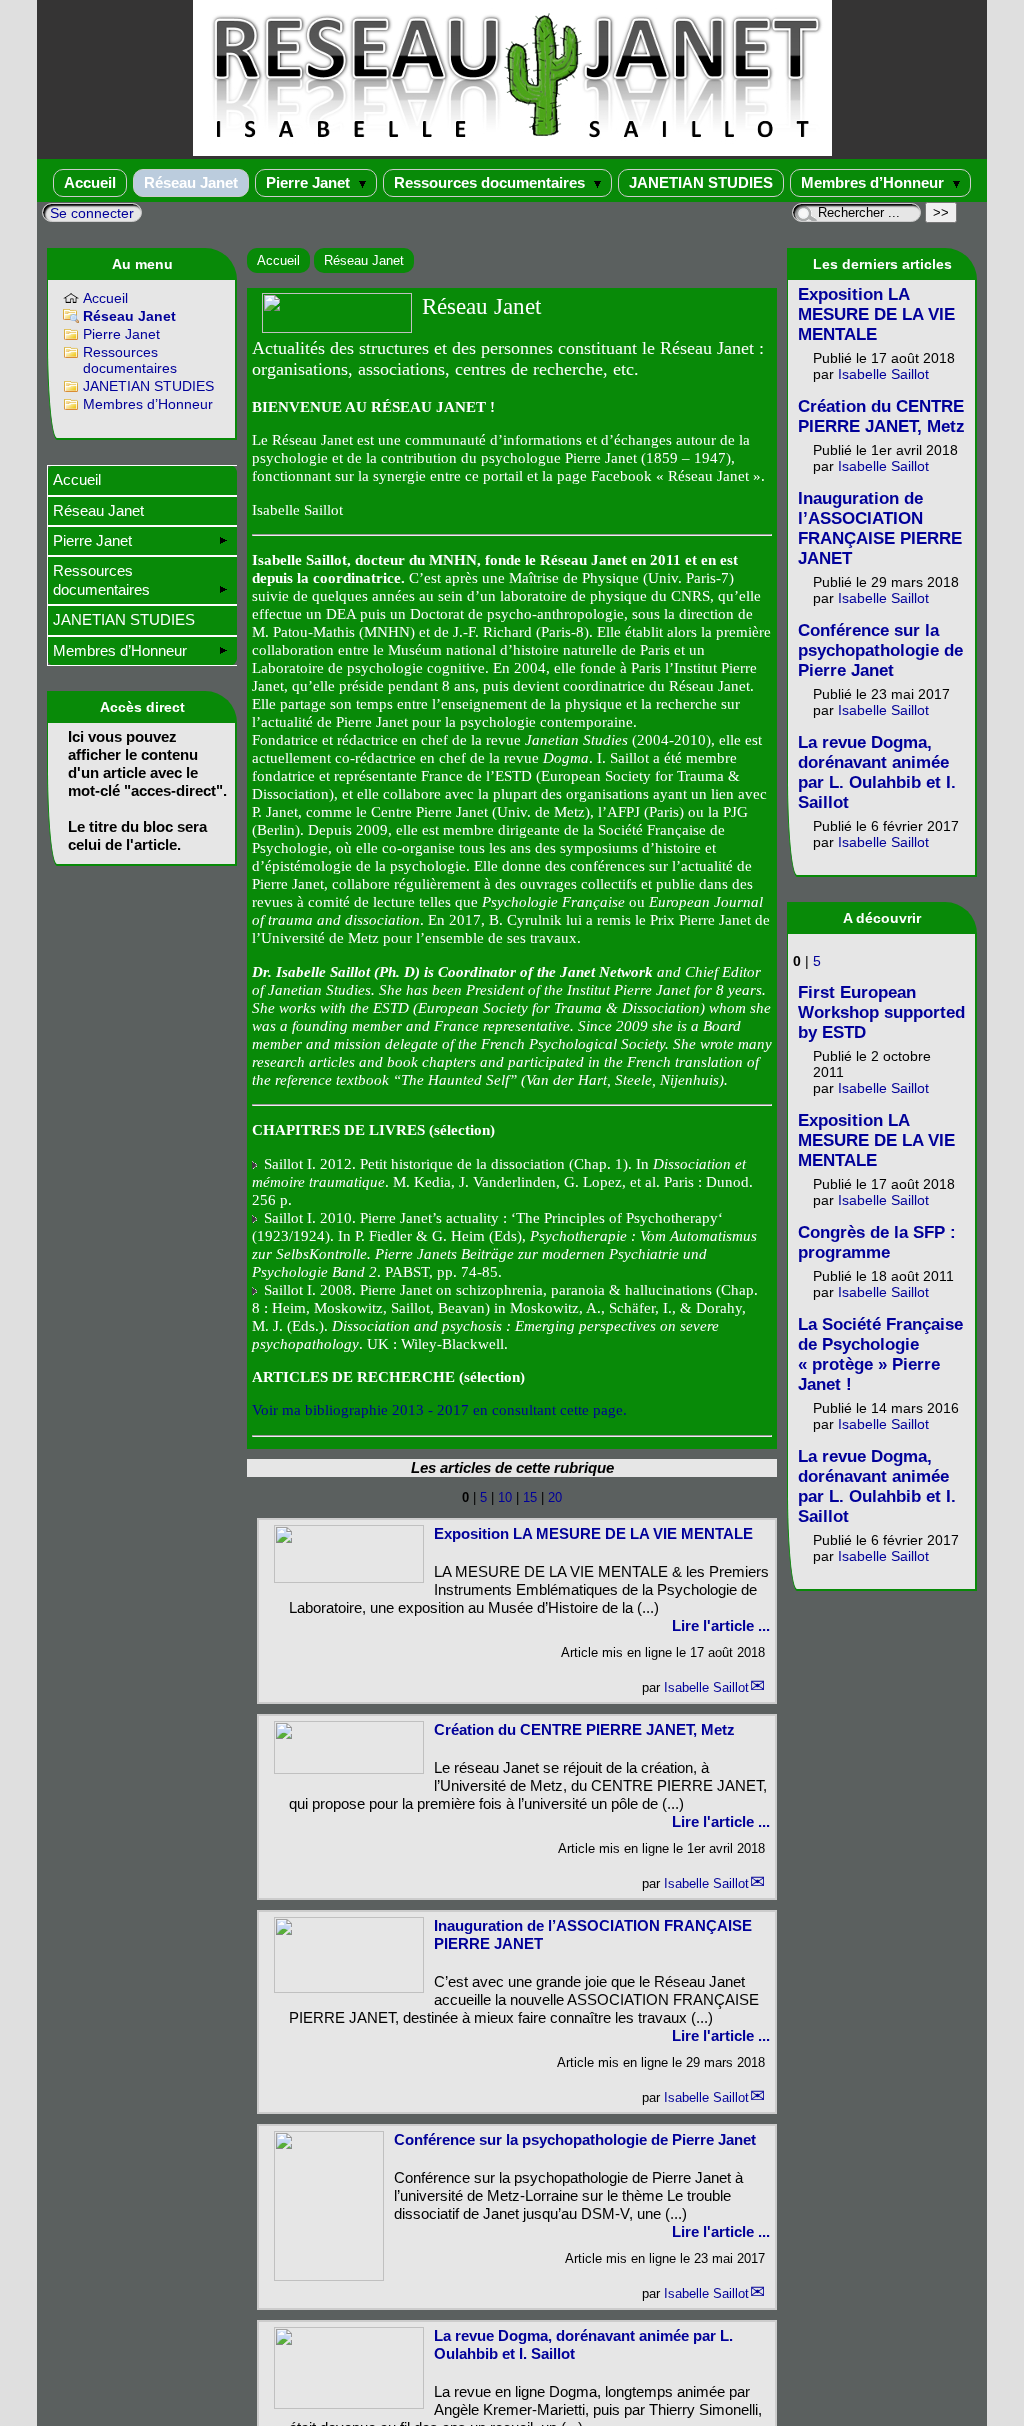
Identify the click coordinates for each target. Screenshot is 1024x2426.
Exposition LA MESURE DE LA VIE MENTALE (593, 1533)
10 (505, 1497)
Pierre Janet (310, 182)
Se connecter (92, 213)
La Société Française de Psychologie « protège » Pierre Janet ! (880, 1354)
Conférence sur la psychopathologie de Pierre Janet (575, 2139)
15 (530, 1497)
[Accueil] (512, 151)
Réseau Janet (191, 182)
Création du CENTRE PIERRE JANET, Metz (584, 1729)
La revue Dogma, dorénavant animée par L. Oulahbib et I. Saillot (877, 772)
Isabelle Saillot (706, 1687)
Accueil (90, 182)
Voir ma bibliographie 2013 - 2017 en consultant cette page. (439, 1409)
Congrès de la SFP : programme (877, 1242)
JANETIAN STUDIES (701, 182)
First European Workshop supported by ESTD (881, 1012)
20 (555, 1497)
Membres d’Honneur (874, 182)
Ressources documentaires (491, 182)
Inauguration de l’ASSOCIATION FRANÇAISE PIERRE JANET (880, 528)
